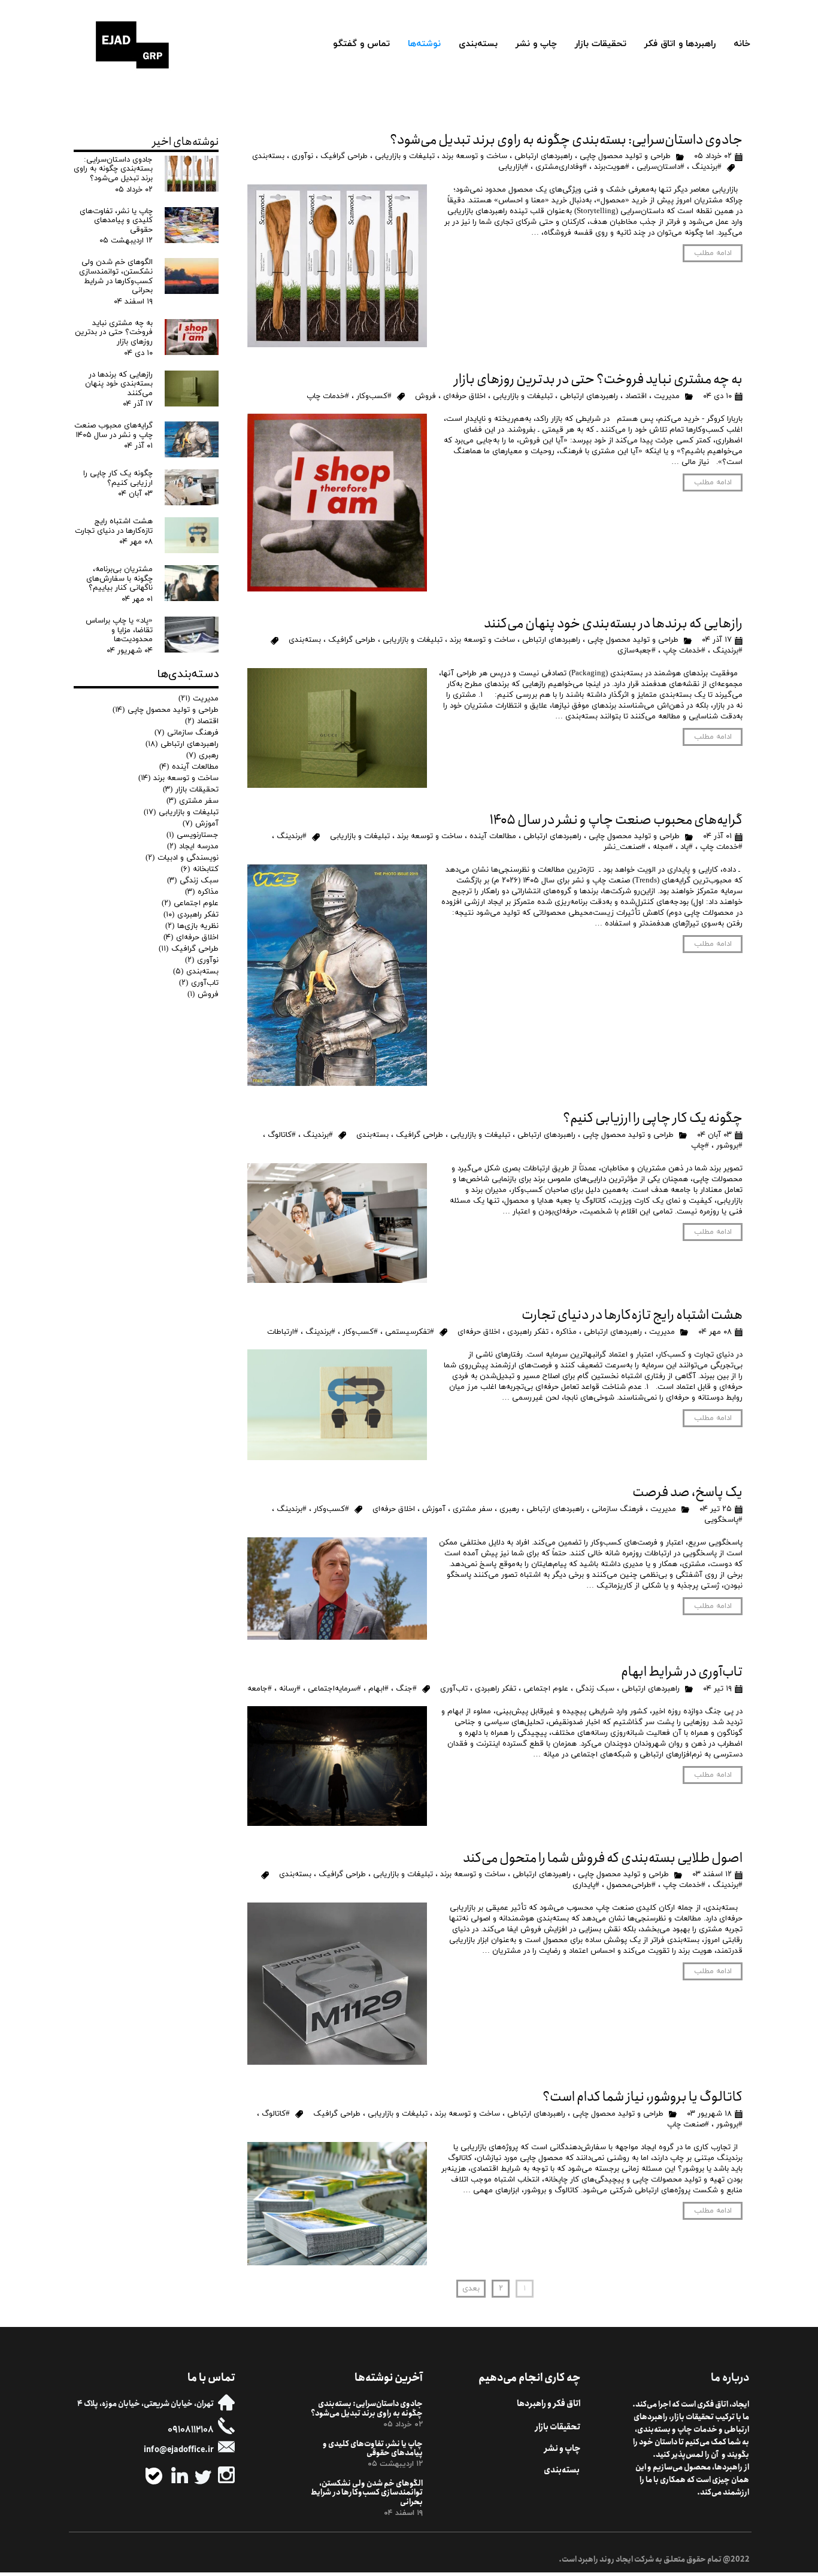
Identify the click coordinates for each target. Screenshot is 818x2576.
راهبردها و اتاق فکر (680, 44)
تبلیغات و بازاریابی (405, 156)
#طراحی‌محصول (631, 1885)
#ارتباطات (283, 1332)
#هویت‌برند (612, 167)
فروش (425, 396)
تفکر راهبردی (528, 1332)
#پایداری (586, 1885)
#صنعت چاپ (688, 2125)
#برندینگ (707, 167)
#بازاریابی (513, 167)
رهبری (509, 1509)
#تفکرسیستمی (410, 1332)
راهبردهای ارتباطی (543, 156)
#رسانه (290, 1689)
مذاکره (566, 1332)
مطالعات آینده (493, 836)
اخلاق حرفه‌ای (464, 396)
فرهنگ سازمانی (617, 1509)
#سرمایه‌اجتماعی (334, 1689)
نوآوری (302, 156)
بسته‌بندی (478, 44)
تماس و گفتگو (361, 44)
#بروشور (729, 1146)
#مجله (663, 847)
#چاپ (700, 1146)
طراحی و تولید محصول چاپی (625, 156)
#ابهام (378, 1689)
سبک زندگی (595, 1689)
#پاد (687, 847)
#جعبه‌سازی (637, 651)
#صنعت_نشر (625, 847)
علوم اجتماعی (546, 1689)
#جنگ (406, 1689)
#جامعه (260, 1689)
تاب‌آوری (454, 1689)
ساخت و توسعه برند (475, 156)
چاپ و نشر (536, 44)
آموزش (434, 1509)
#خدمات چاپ (328, 396)
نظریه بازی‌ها (192, 926)
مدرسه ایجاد (193, 846)
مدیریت (667, 396)
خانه (742, 44)
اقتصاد (636, 396)
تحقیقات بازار (601, 44)
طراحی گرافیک (344, 156)
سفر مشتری (472, 1509)
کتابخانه (200, 869)
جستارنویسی (193, 835)
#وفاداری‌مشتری (561, 167)
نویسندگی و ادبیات (182, 858)
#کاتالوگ (282, 1135)
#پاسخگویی (723, 1520)
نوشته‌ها (424, 44)
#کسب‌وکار (374, 396)
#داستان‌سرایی (661, 167)
